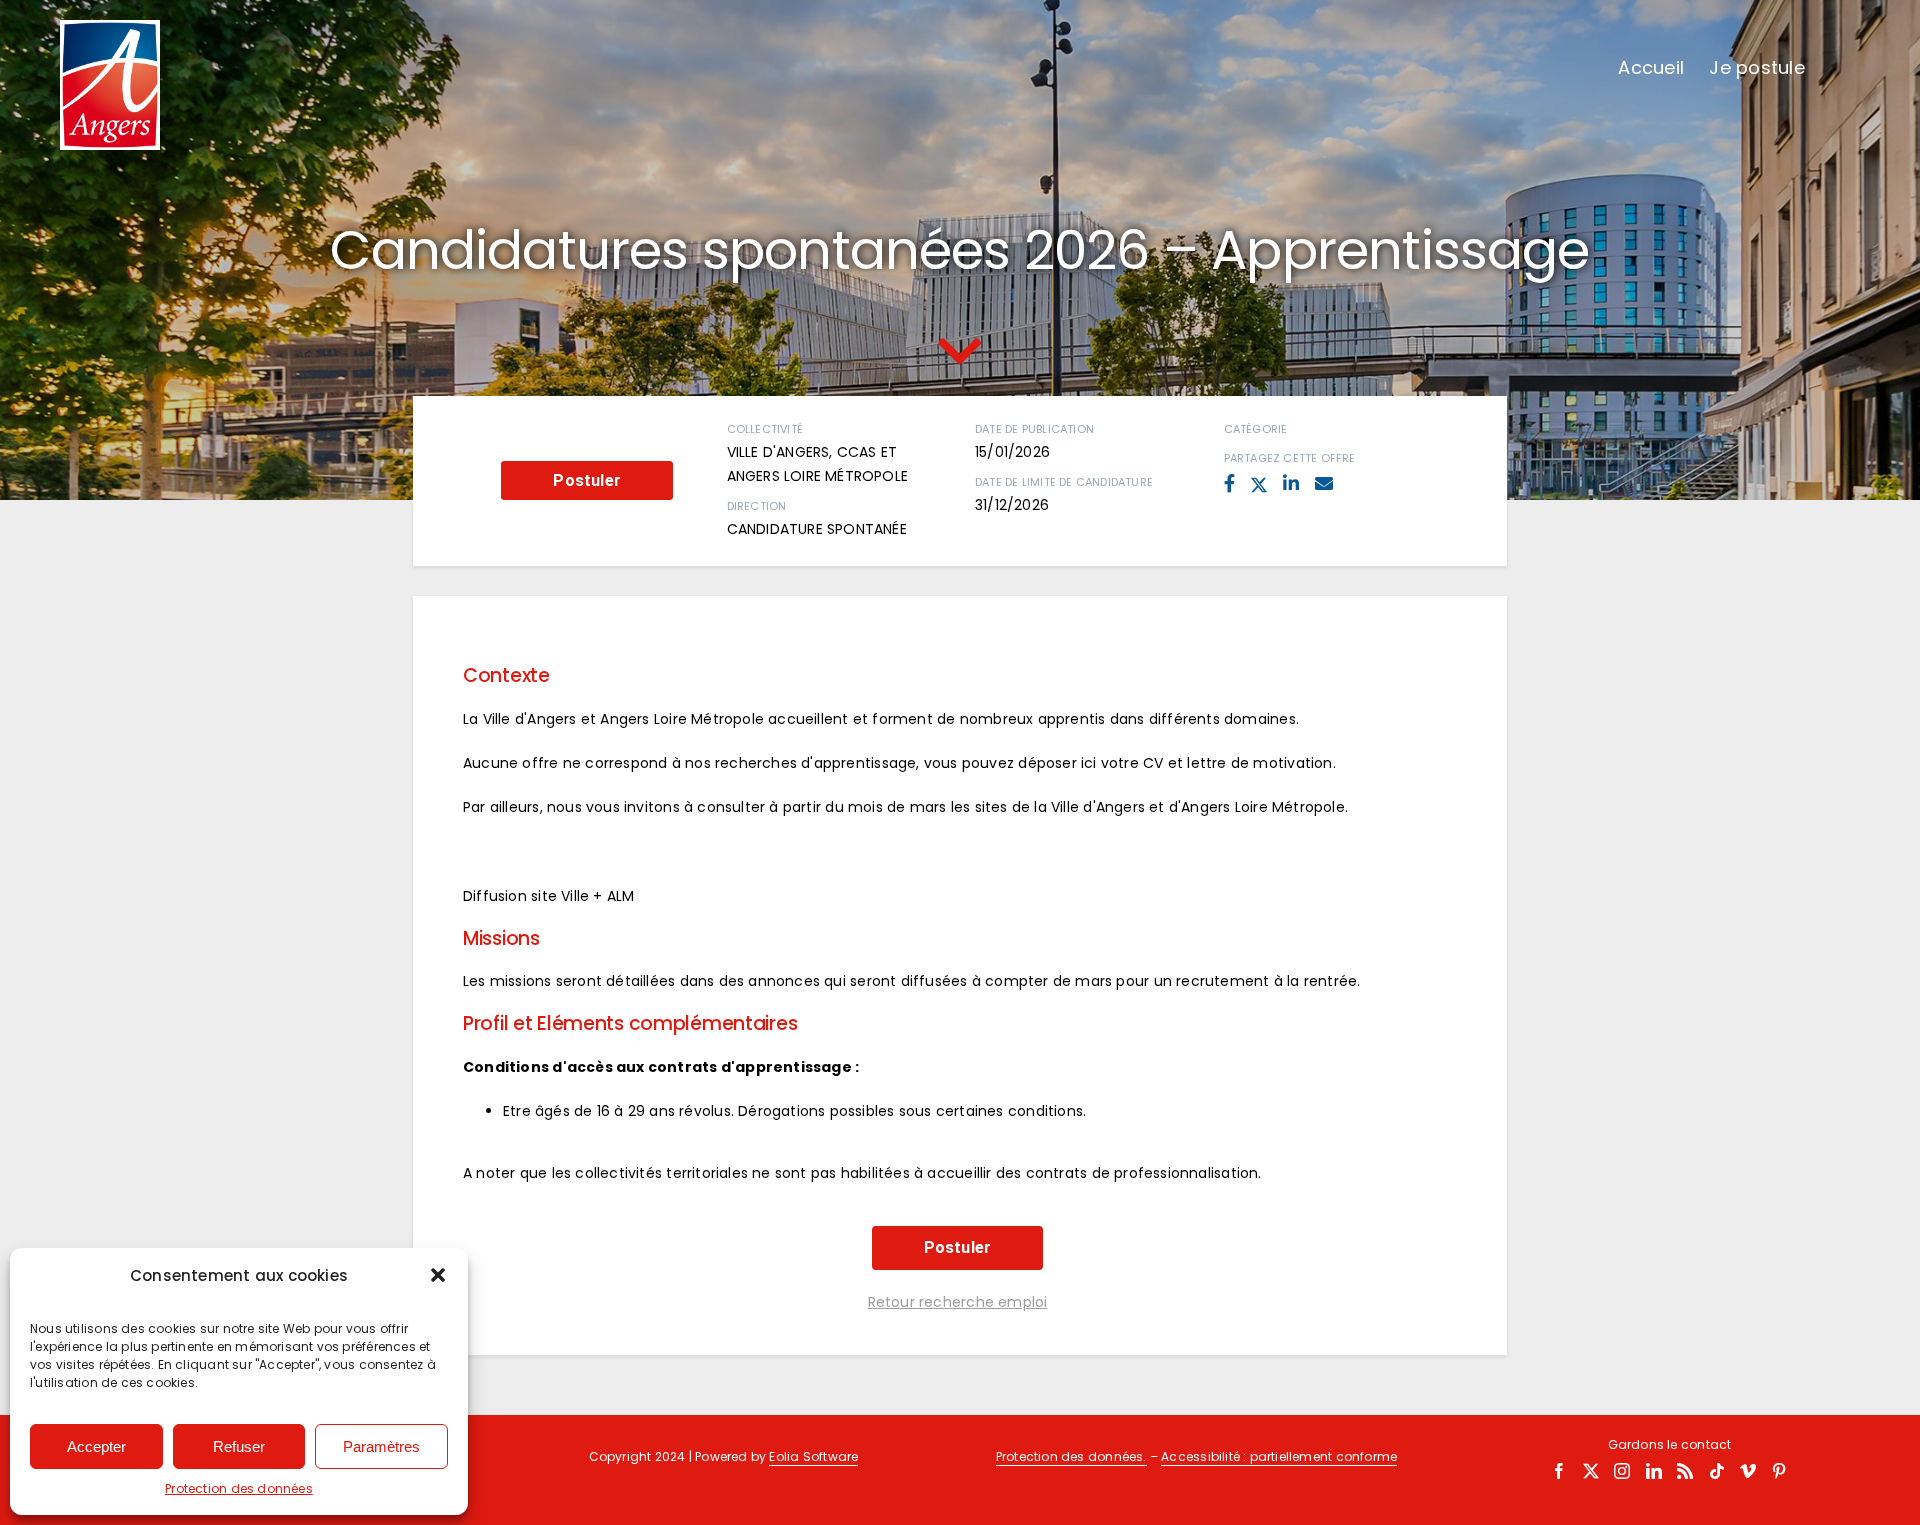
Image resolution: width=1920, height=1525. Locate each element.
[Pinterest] (1779, 1471)
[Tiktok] (1717, 1471)
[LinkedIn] (1654, 1471)
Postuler (587, 480)
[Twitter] (1591, 1471)
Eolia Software (813, 1456)
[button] (438, 1275)
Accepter (96, 1446)
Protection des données (239, 1488)
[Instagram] (1622, 1471)
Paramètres (381, 1446)
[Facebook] (1559, 1471)
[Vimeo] (1748, 1471)
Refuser (239, 1446)
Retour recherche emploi (958, 1302)
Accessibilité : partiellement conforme (1279, 1456)
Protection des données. (1071, 1456)
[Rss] (1685, 1471)
